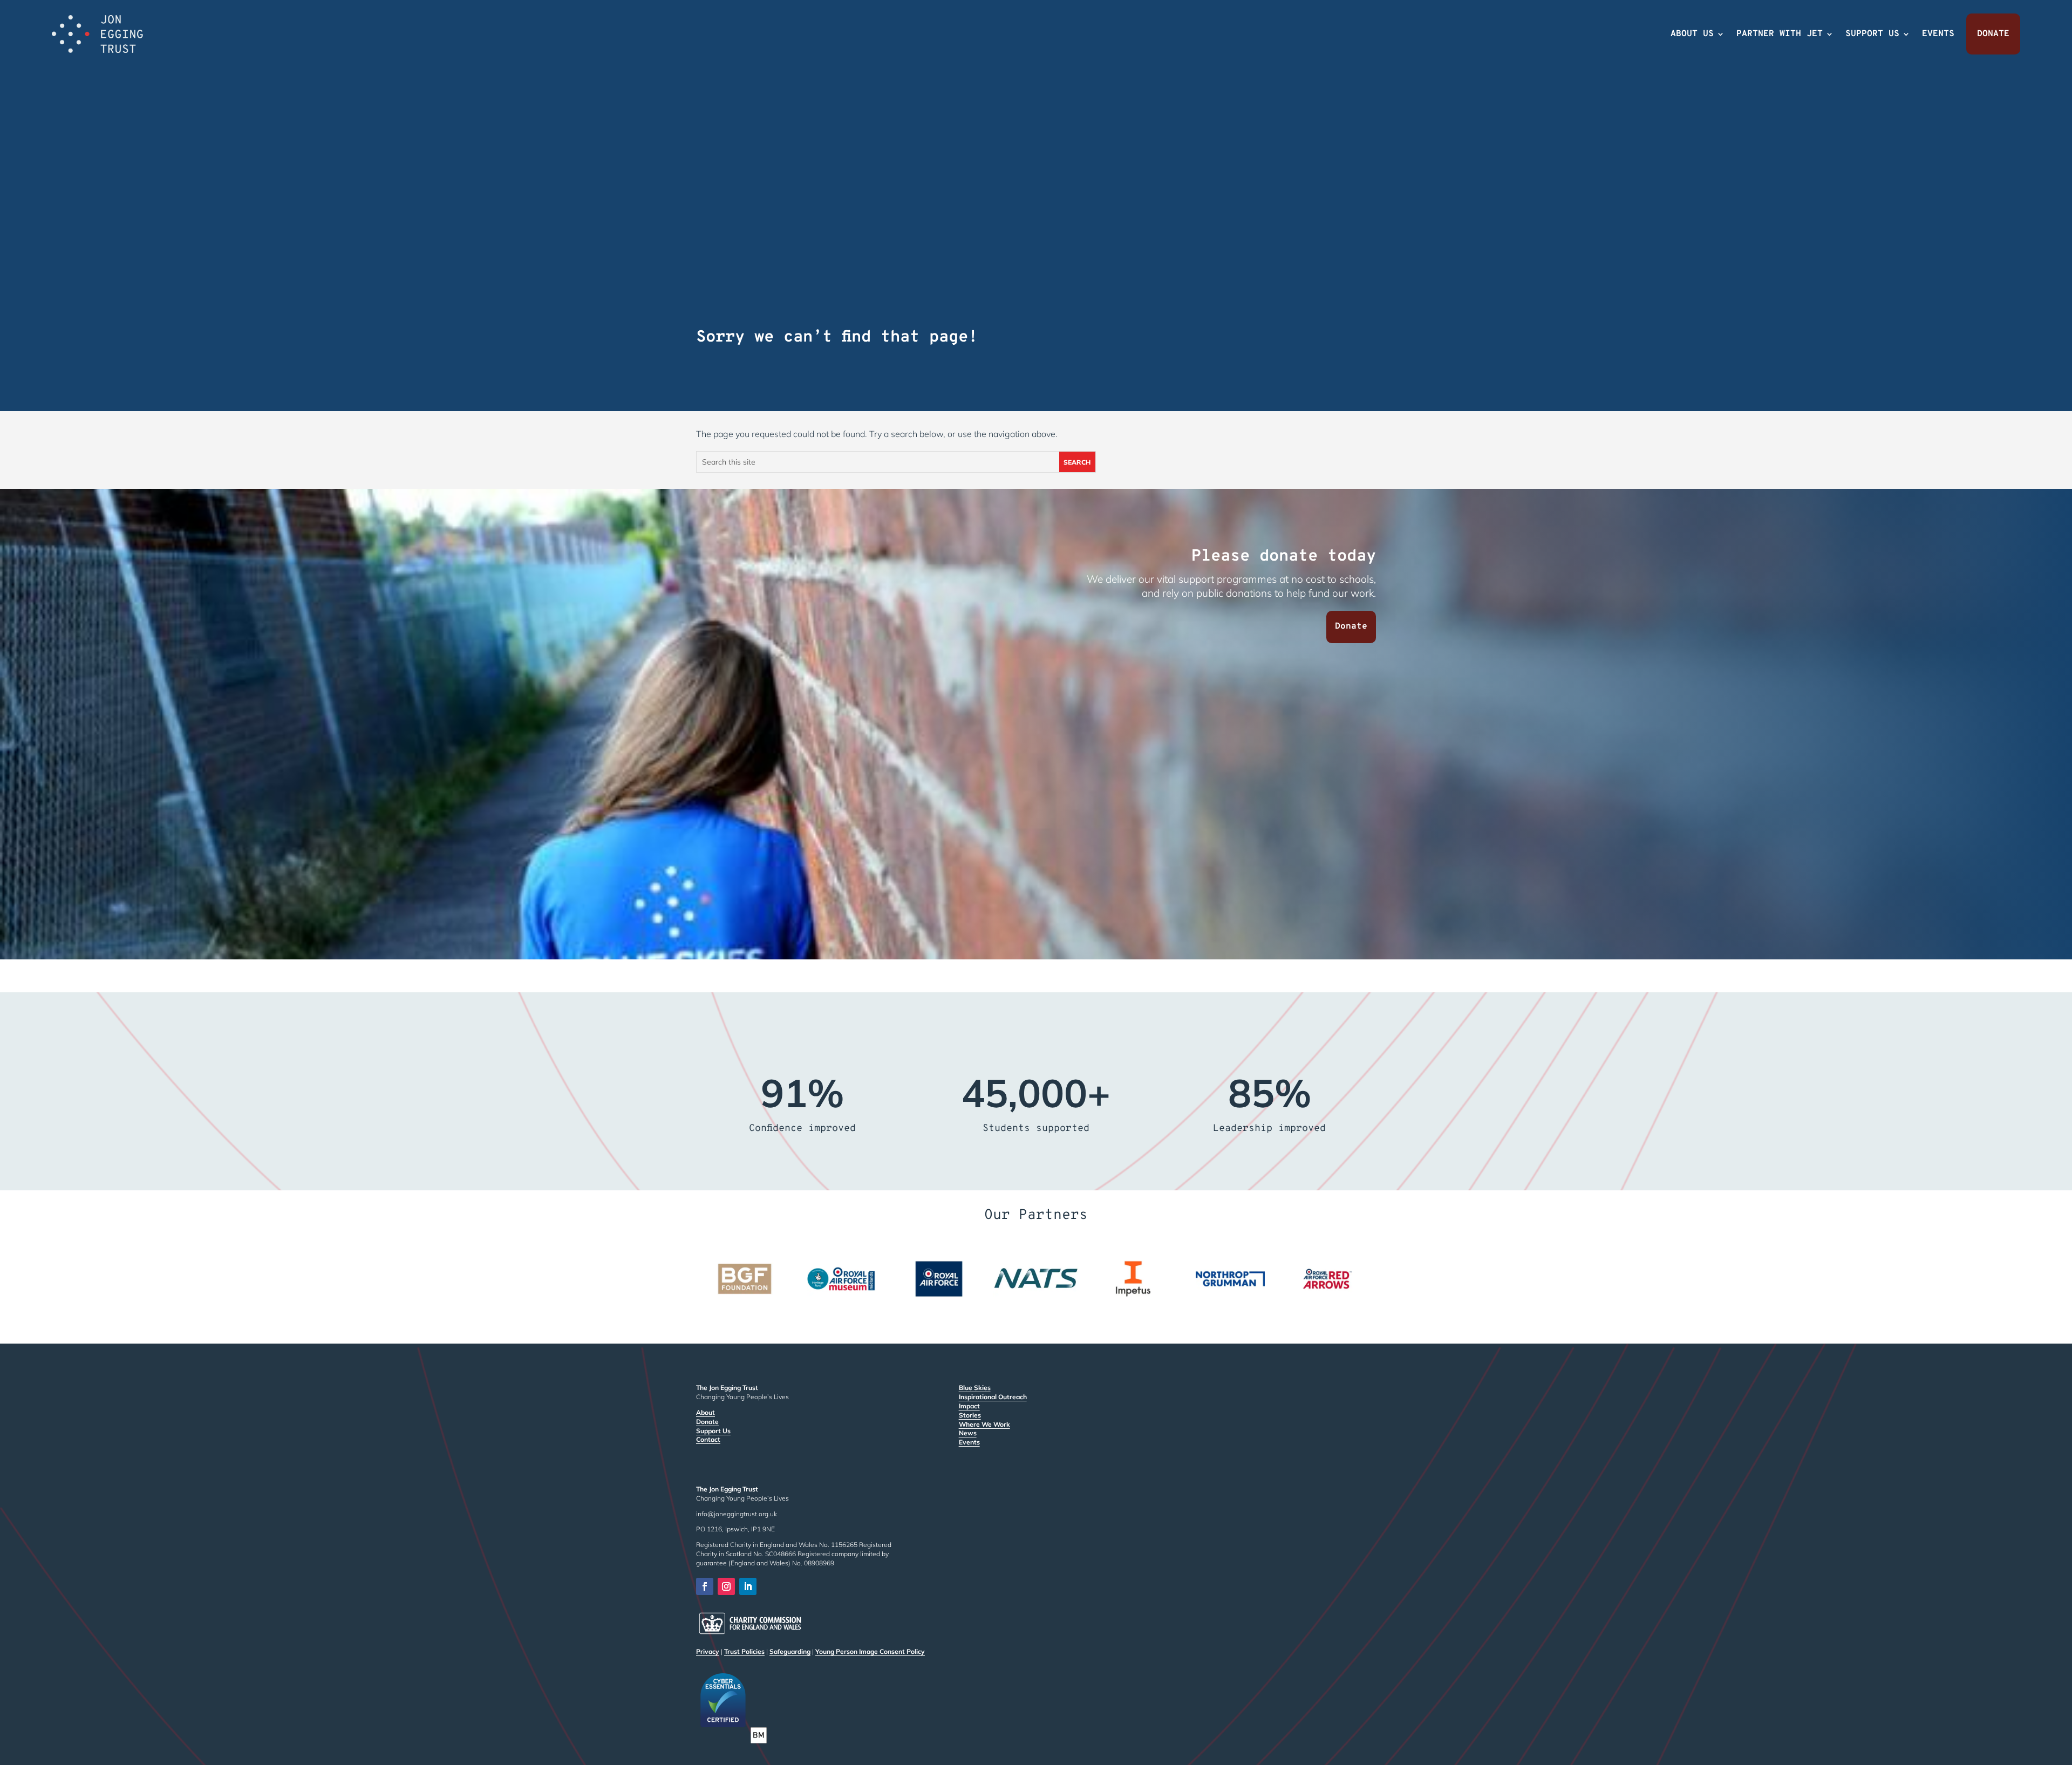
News (968, 1433)
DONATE (1993, 34)
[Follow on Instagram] (726, 1586)
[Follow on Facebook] (705, 1586)
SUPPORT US (1872, 34)
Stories (970, 1415)
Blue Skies (975, 1388)
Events (969, 1442)
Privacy (708, 1651)
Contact (708, 1439)
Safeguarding (790, 1651)
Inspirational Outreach (993, 1397)
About (706, 1412)
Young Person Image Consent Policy (870, 1651)
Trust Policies (744, 1651)
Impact (969, 1406)
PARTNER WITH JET (1780, 34)
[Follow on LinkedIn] (748, 1586)
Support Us (713, 1431)
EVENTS (1938, 34)
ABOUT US (1692, 34)
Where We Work (984, 1424)
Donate (1351, 626)
